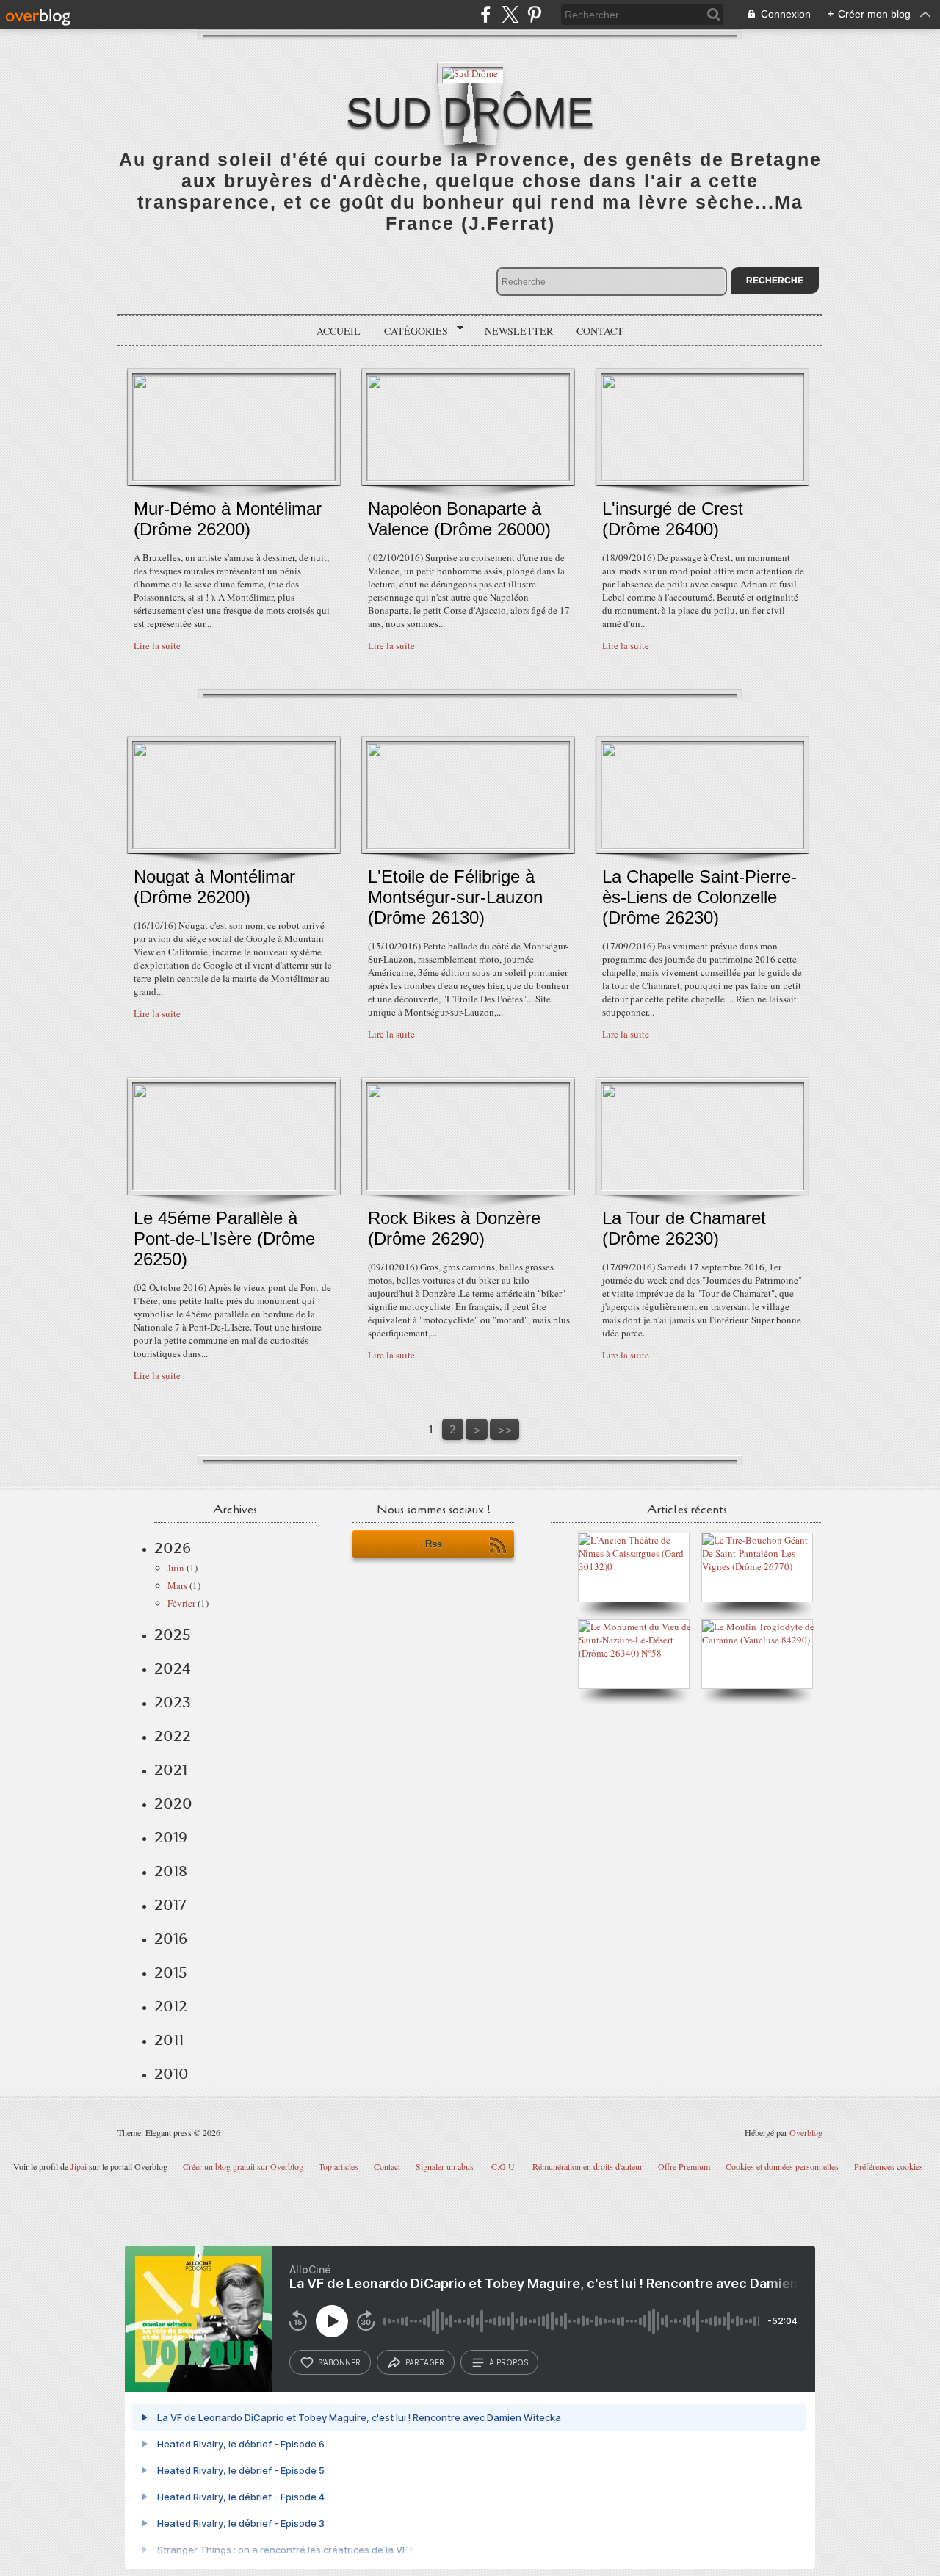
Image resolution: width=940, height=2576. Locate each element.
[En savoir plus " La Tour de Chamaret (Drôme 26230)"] (702, 1187)
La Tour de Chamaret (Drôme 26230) (684, 1228)
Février (181, 1603)
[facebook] (486, 14)
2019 (171, 1837)
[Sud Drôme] (470, 72)
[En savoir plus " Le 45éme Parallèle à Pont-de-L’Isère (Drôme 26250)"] (234, 1187)
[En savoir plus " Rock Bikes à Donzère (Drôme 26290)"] (468, 1187)
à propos (509, 2362)
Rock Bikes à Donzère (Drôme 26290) (454, 1228)
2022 (173, 1736)
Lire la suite (157, 645)
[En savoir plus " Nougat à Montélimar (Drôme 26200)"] (234, 845)
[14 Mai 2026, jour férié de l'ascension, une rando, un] (761, 1566)
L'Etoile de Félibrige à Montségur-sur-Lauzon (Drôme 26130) (455, 897)
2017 (170, 1905)
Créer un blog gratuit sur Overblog (243, 2166)
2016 (171, 1939)
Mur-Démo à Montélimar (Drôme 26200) (228, 519)
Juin (176, 1568)
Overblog (806, 2132)
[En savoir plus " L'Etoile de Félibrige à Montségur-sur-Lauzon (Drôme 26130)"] (468, 845)
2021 (171, 1770)
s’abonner (339, 2362)
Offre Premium (684, 2166)
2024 (173, 1668)
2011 (169, 2040)
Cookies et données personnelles (782, 2166)
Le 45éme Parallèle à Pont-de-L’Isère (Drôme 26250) (224, 1238)
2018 (171, 1871)
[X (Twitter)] (510, 14)
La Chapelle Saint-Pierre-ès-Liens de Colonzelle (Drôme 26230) (699, 897)
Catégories (411, 331)
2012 (171, 2006)
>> (505, 1429)
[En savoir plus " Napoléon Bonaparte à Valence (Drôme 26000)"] (468, 477)
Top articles (339, 2166)
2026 (173, 1548)
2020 (173, 1803)
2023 (173, 1702)
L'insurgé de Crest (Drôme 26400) (673, 519)
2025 (173, 1635)
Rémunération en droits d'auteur (587, 2166)
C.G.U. (504, 2166)
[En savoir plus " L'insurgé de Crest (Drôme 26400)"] (702, 477)
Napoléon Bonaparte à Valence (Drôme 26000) (459, 519)
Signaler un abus (446, 2166)
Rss (434, 1544)
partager (425, 2362)
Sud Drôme (470, 112)
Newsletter (519, 331)
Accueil (339, 331)
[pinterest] (534, 14)
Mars (177, 1585)
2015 (171, 1972)
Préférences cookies (889, 2166)
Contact (600, 331)
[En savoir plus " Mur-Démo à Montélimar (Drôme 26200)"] (234, 477)
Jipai (79, 2166)
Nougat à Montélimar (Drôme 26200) (214, 887)
